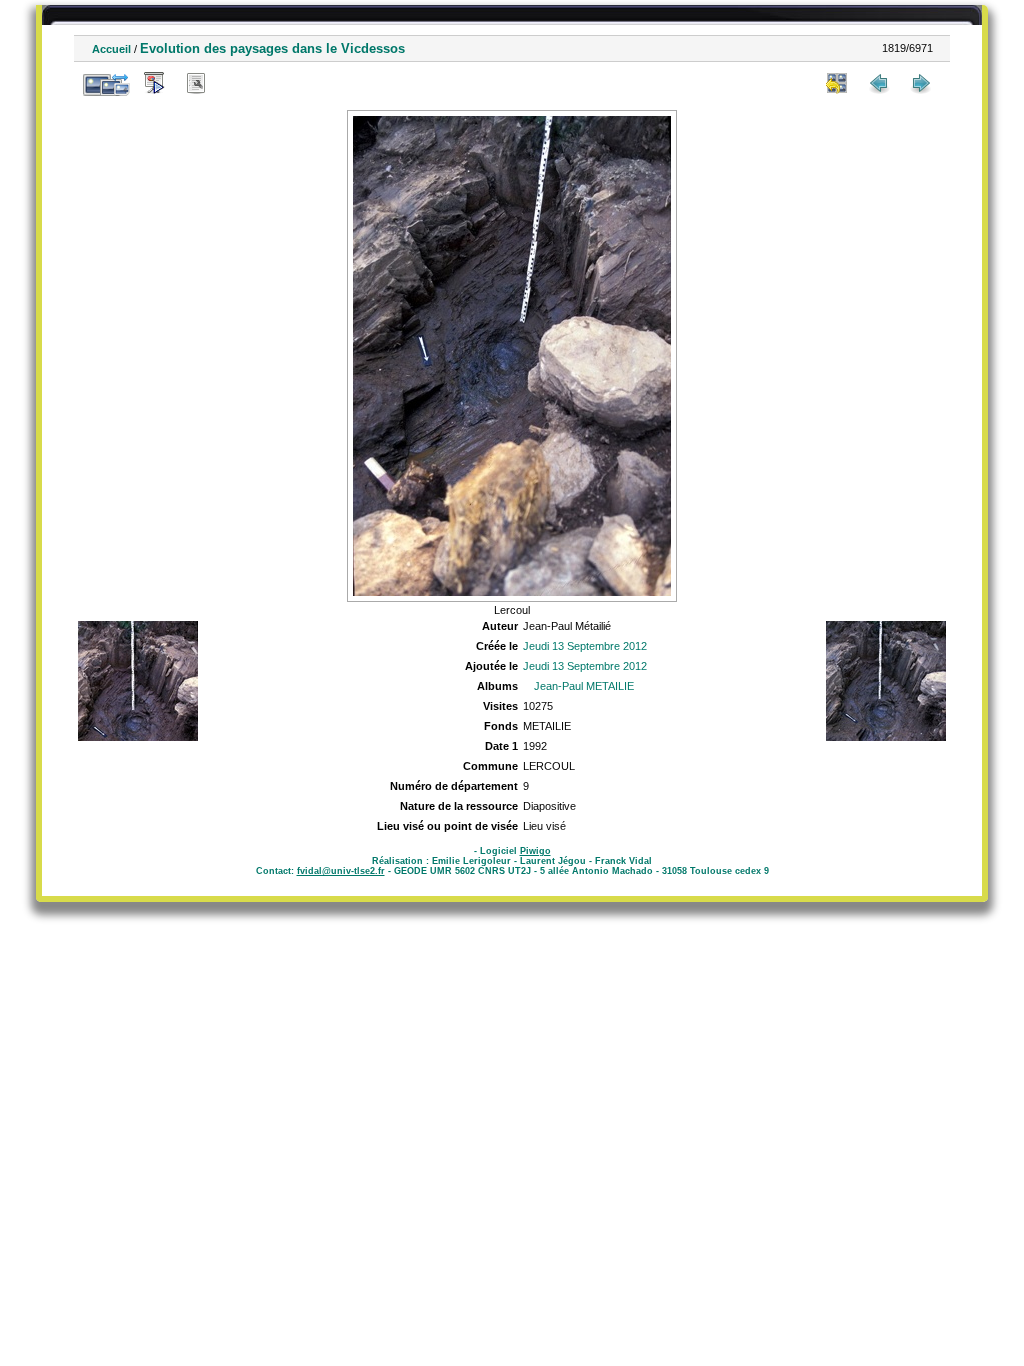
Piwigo (535, 851)
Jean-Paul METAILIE (584, 686)
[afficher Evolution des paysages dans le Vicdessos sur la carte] (238, 83)
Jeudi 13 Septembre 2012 (585, 646)
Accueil (111, 49)
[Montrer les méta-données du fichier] (196, 83)
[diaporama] (154, 83)
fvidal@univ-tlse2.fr (341, 871)
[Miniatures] (837, 83)
